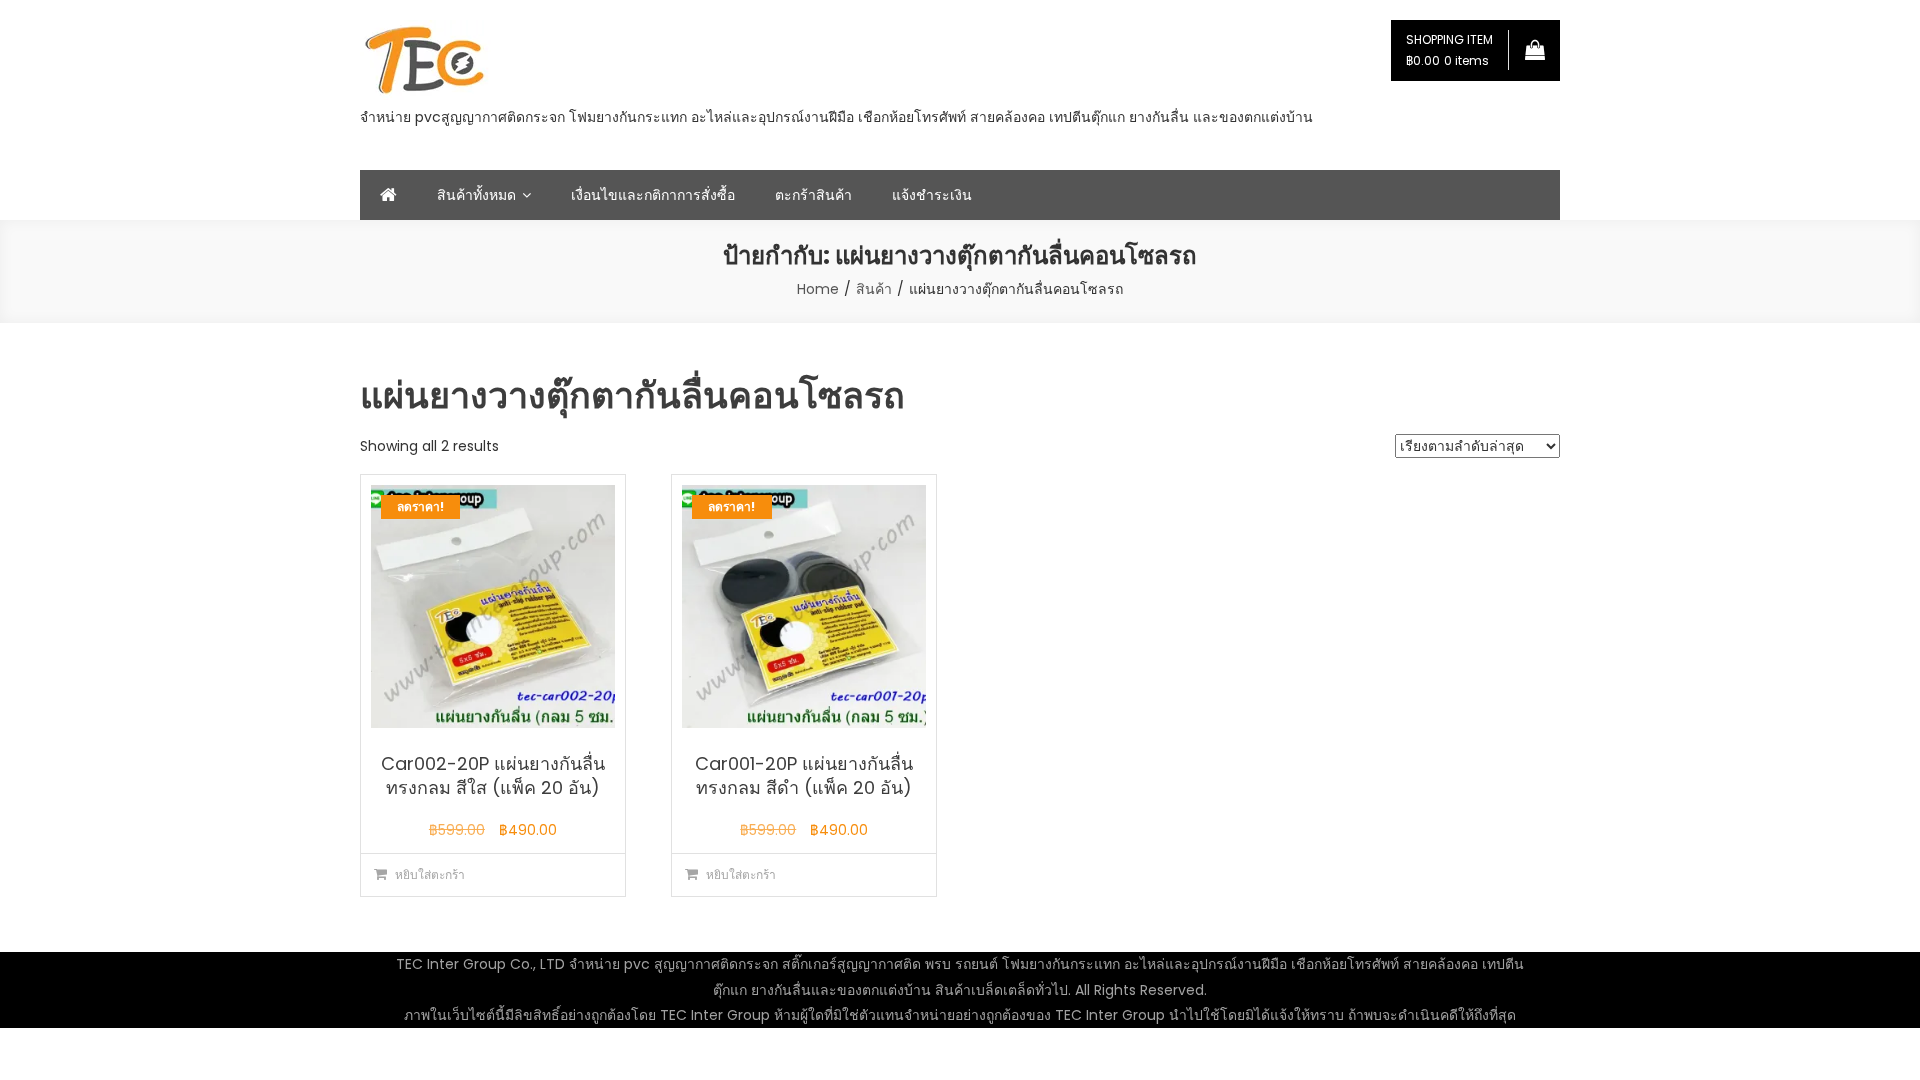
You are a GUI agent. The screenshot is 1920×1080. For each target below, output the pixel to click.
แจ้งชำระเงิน (932, 195)
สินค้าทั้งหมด (476, 195)
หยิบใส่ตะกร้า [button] (430, 874)
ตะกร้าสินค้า (813, 195)
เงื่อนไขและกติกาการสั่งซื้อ (653, 195)
